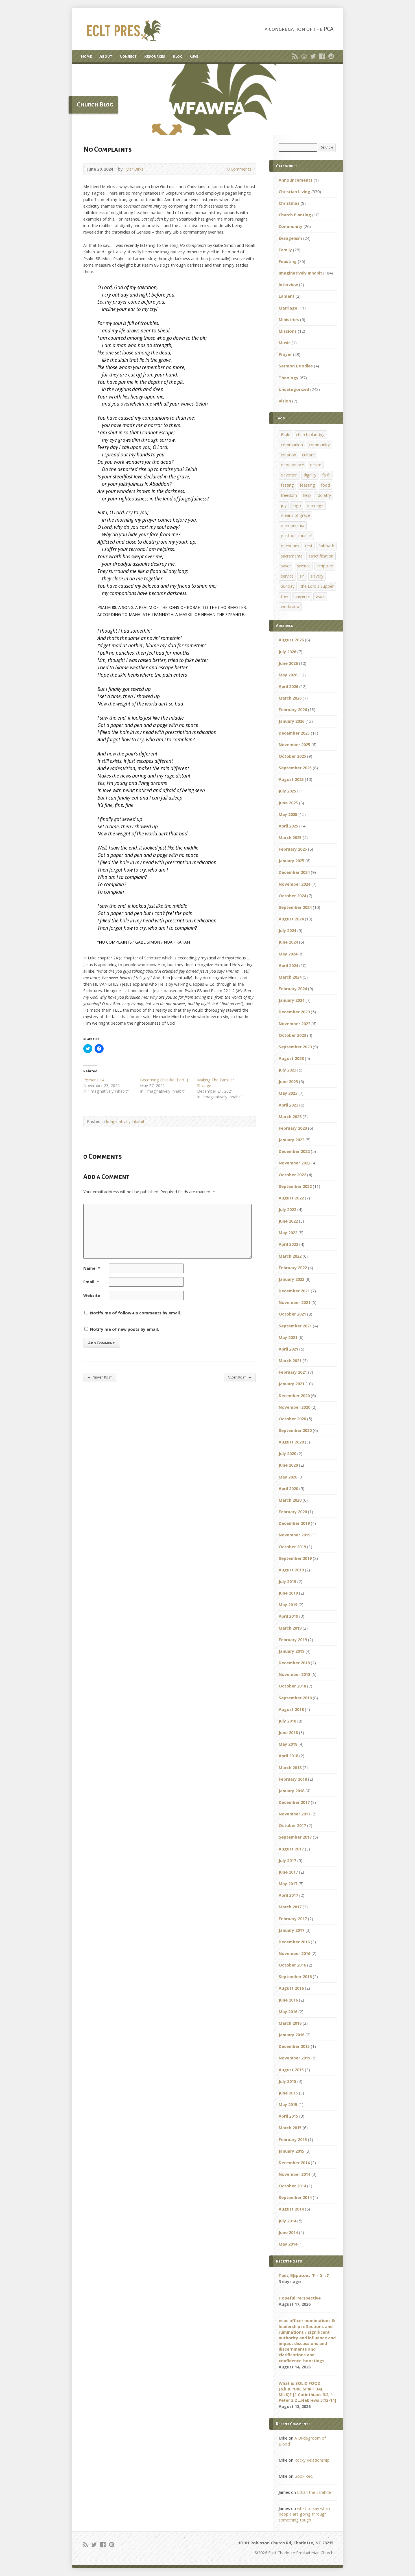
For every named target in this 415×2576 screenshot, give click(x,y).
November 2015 (294, 2058)
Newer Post (100, 1377)
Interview (288, 285)
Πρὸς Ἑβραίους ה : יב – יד (304, 2275)
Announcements (296, 180)
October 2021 (292, 1314)
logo (297, 505)
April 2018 (288, 1756)
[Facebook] (322, 56)
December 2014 (294, 2163)
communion (292, 445)
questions (290, 546)
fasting (287, 485)
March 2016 (290, 2023)
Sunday (288, 586)
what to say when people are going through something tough (304, 2514)
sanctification (321, 556)
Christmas (289, 203)
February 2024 (293, 989)
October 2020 (292, 1419)
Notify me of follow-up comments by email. (136, 1313)
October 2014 (292, 2186)
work (320, 596)
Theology (289, 378)
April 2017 (288, 1895)
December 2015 (294, 2046)
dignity (310, 475)
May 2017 (288, 1884)
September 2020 (295, 1430)
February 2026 (293, 710)
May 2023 (288, 1093)
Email (91, 1282)
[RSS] (295, 56)
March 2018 (290, 1768)
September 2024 (295, 907)
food (326, 485)
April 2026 (288, 686)
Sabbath (326, 546)
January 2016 (291, 2035)
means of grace (295, 515)
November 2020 (294, 1407)
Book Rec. (304, 2476)
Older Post (240, 1377)
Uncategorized (294, 389)
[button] (207, 99)
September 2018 (295, 1698)
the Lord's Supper (317, 586)
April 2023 (288, 1105)
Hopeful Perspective (300, 2298)
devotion (289, 475)
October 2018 (292, 1686)
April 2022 (288, 1244)
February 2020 (293, 1512)
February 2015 (293, 2140)
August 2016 (291, 1988)
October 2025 (292, 756)
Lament (287, 296)
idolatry (324, 495)
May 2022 (288, 1233)
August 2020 (291, 1442)
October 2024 (292, 896)
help (307, 495)
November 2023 (294, 1024)
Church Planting (295, 215)
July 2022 (287, 1209)
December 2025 (294, 733)
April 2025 (288, 826)
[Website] (331, 56)
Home (86, 56)
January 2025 (291, 861)
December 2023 (294, 1012)
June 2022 (288, 1221)
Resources (155, 56)
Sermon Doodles (296, 366)
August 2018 (291, 1709)
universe (302, 596)
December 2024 (294, 872)
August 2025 (291, 779)
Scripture (325, 566)
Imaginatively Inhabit (125, 1121)
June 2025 (288, 803)
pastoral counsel (296, 536)
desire (316, 465)
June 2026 (288, 663)
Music (285, 343)
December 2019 (294, 1523)
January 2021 (291, 1384)
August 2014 (291, 2209)
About (106, 56)
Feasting (288, 261)
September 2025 (295, 768)
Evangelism (290, 238)
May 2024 (288, 954)
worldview (290, 607)
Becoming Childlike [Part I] (164, 1080)
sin (302, 576)
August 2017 (291, 1849)
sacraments (292, 556)
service (287, 576)
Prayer (285, 354)
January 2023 (291, 1140)
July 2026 (287, 652)
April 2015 (288, 2116)
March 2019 (290, 1628)
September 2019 (295, 1558)
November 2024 (294, 884)
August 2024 (291, 919)
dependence (292, 465)
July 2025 (287, 791)
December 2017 (294, 1802)
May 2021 (288, 1337)
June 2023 (288, 1082)
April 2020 (288, 1489)
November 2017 (294, 1814)
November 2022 (294, 1163)
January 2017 (291, 1930)
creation (289, 455)
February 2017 (293, 1919)
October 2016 (292, 1965)
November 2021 (294, 1302)
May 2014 (288, 2244)
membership (293, 525)
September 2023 (295, 1047)
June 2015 (288, 2093)
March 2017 (290, 1907)
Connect (128, 56)
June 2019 (288, 1593)
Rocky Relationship (312, 2460)
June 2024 (288, 942)
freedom (289, 495)
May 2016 (288, 2012)
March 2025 (290, 838)
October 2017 (292, 1825)
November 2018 (294, 1674)
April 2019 (288, 1616)
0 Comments (223, 169)
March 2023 (290, 1117)
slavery (317, 576)
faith (326, 475)
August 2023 (291, 1058)
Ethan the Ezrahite (314, 2492)
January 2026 (291, 721)
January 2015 (291, 2151)
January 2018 (291, 1791)
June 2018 (288, 1733)
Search (327, 147)
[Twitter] (313, 56)
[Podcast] (304, 56)
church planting (310, 435)
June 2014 (288, 2232)
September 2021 (295, 1326)
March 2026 (290, 698)
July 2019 (287, 1581)
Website (92, 1295)
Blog (178, 56)
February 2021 (293, 1372)
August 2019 (291, 1570)
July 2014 (287, 2221)
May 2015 (288, 2104)
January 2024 (291, 1000)
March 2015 (290, 2128)
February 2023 (293, 1128)
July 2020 (287, 1454)
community (319, 445)
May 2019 (288, 1605)
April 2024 (288, 965)
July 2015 (287, 2081)
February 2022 (293, 1268)
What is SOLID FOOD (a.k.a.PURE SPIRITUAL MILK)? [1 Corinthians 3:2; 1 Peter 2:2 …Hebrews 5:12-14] (307, 2392)
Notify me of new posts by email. (124, 1329)
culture (308, 455)
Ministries (289, 320)
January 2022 (291, 1279)
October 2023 (292, 1035)
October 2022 (292, 1175)
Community (290, 226)
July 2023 (287, 1070)
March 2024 (290, 977)
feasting (307, 485)
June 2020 (288, 1465)
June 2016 (288, 2000)
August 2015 (291, 2070)
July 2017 (287, 1860)
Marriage (288, 308)
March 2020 (290, 1500)
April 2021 (288, 1349)
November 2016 (294, 1953)
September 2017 (295, 1837)
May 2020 (288, 1477)
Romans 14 (94, 1080)
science (304, 566)
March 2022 (290, 1256)
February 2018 (293, 1779)
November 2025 (294, 745)
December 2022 (294, 1151)
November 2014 (294, 2174)
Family (285, 250)
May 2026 (288, 675)
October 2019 (292, 1547)
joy (284, 505)
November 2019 (294, 1535)
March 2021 (290, 1361)
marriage (315, 505)
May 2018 (288, 1744)
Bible (286, 435)
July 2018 (287, 1721)
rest (309, 546)
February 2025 (293, 849)
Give (194, 56)
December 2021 (294, 1291)
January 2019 (291, 1651)
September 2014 (295, 2197)
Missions (288, 331)
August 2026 (291, 640)
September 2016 (295, 1977)
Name (92, 1268)
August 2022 (291, 1198)
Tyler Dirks (134, 169)
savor (286, 566)
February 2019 (293, 1640)
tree (285, 596)
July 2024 (287, 930)
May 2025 (288, 814)
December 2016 (294, 1942)
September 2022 (295, 1186)
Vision (285, 401)
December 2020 (294, 1396)
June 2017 (288, 1872)
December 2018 (294, 1663)
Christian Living (294, 192)
